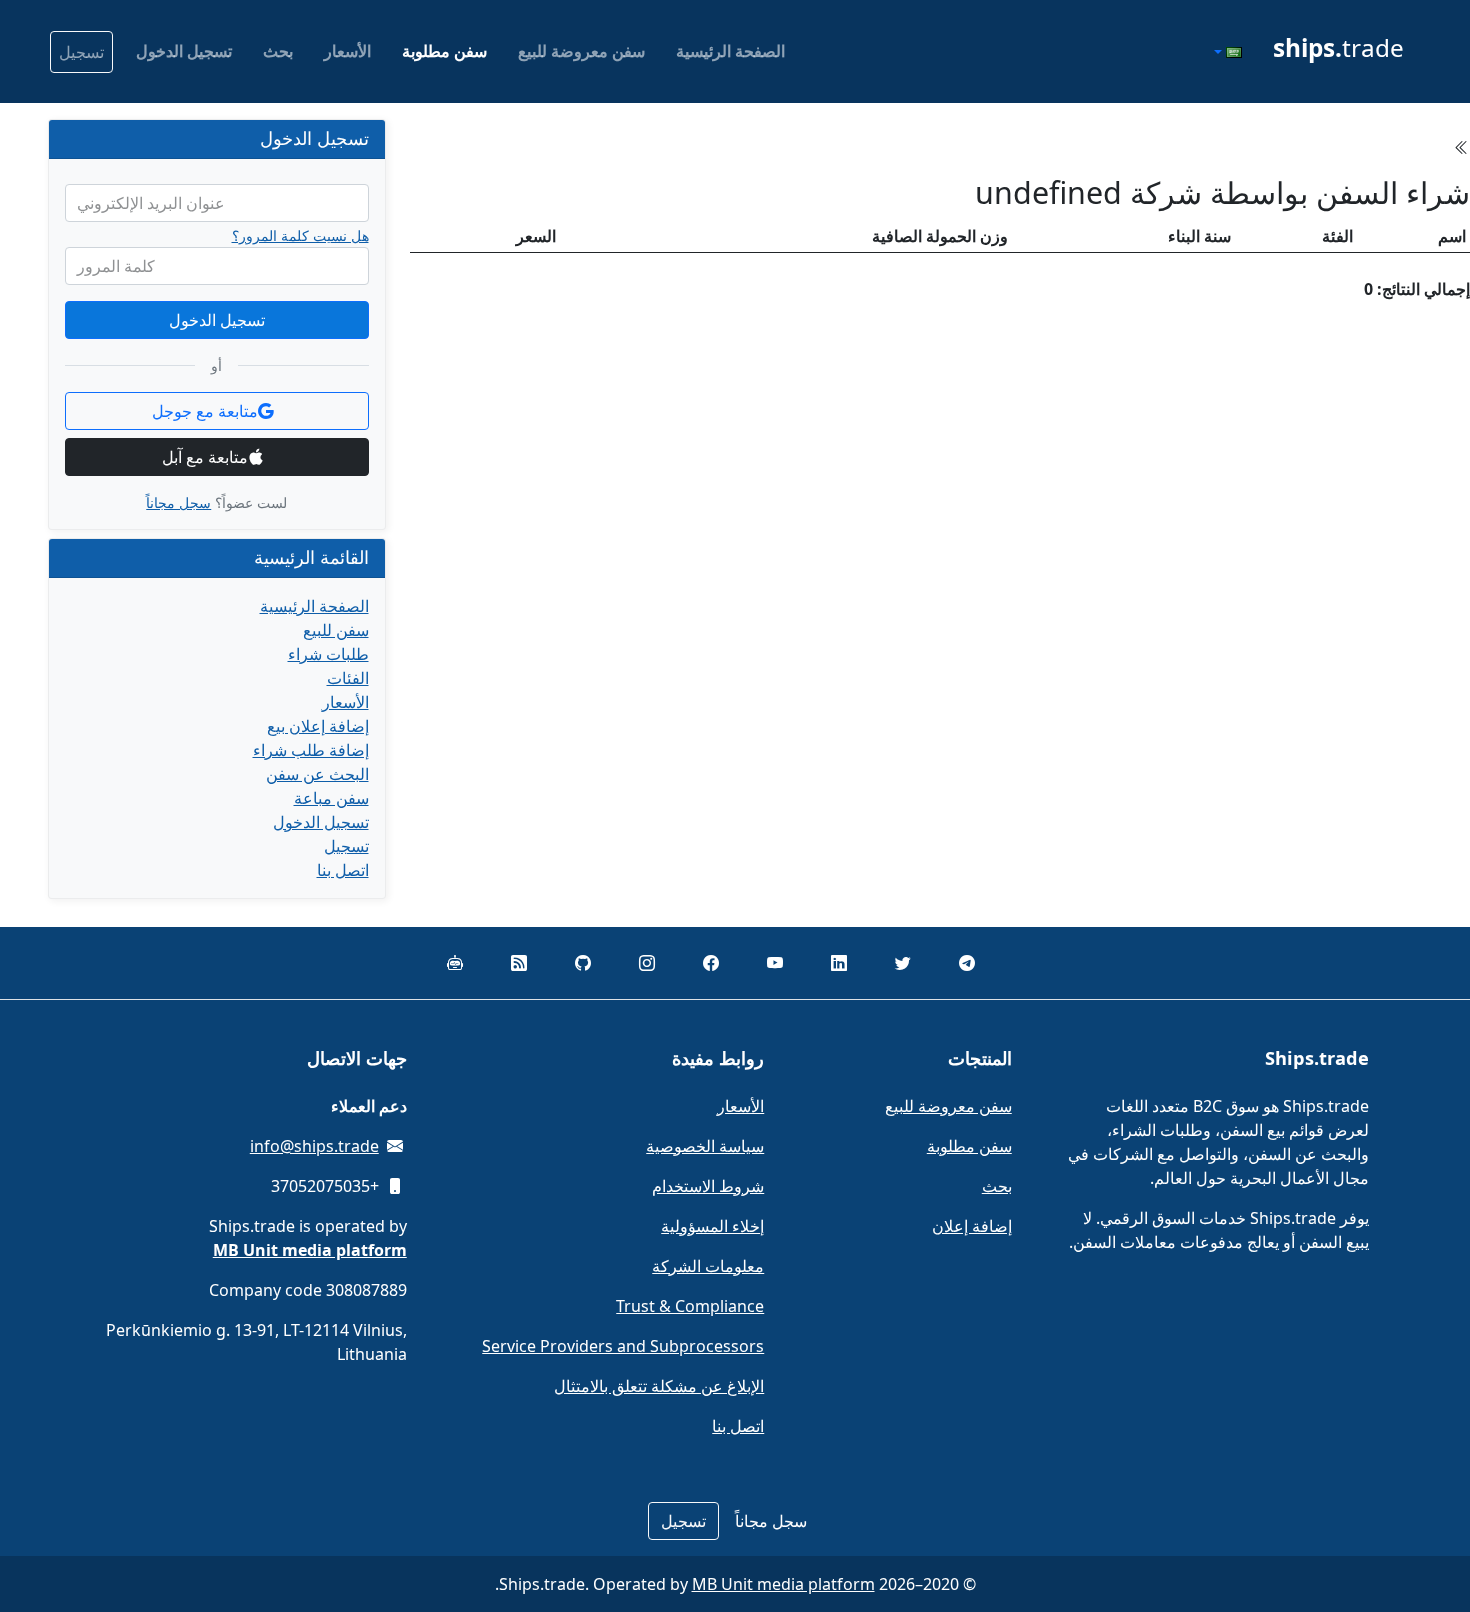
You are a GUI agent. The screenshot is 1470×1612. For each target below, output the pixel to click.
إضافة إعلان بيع (318, 726)
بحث (278, 51)
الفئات (348, 678)
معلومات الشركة (708, 1266)
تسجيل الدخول (184, 51)
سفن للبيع (336, 630)
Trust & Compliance (690, 1306)
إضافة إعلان (972, 1226)
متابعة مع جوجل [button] (205, 411)
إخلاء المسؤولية (712, 1226)
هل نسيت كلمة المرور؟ (300, 236)
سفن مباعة (331, 798)
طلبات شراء (328, 654)
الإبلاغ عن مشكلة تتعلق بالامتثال (659, 1386)
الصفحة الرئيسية (730, 51)
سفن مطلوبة (444, 51)
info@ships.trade (314, 1146)
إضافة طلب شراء (311, 750)
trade (1338, 47)
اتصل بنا (343, 870)
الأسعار (347, 51)
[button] (1226, 52)
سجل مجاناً (178, 502)
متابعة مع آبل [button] (205, 457)
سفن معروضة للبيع (581, 51)
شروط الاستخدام (708, 1186)
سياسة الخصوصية (705, 1146)
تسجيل (81, 52)
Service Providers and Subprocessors (623, 1346)
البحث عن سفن (317, 774)
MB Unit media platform (783, 1584)
